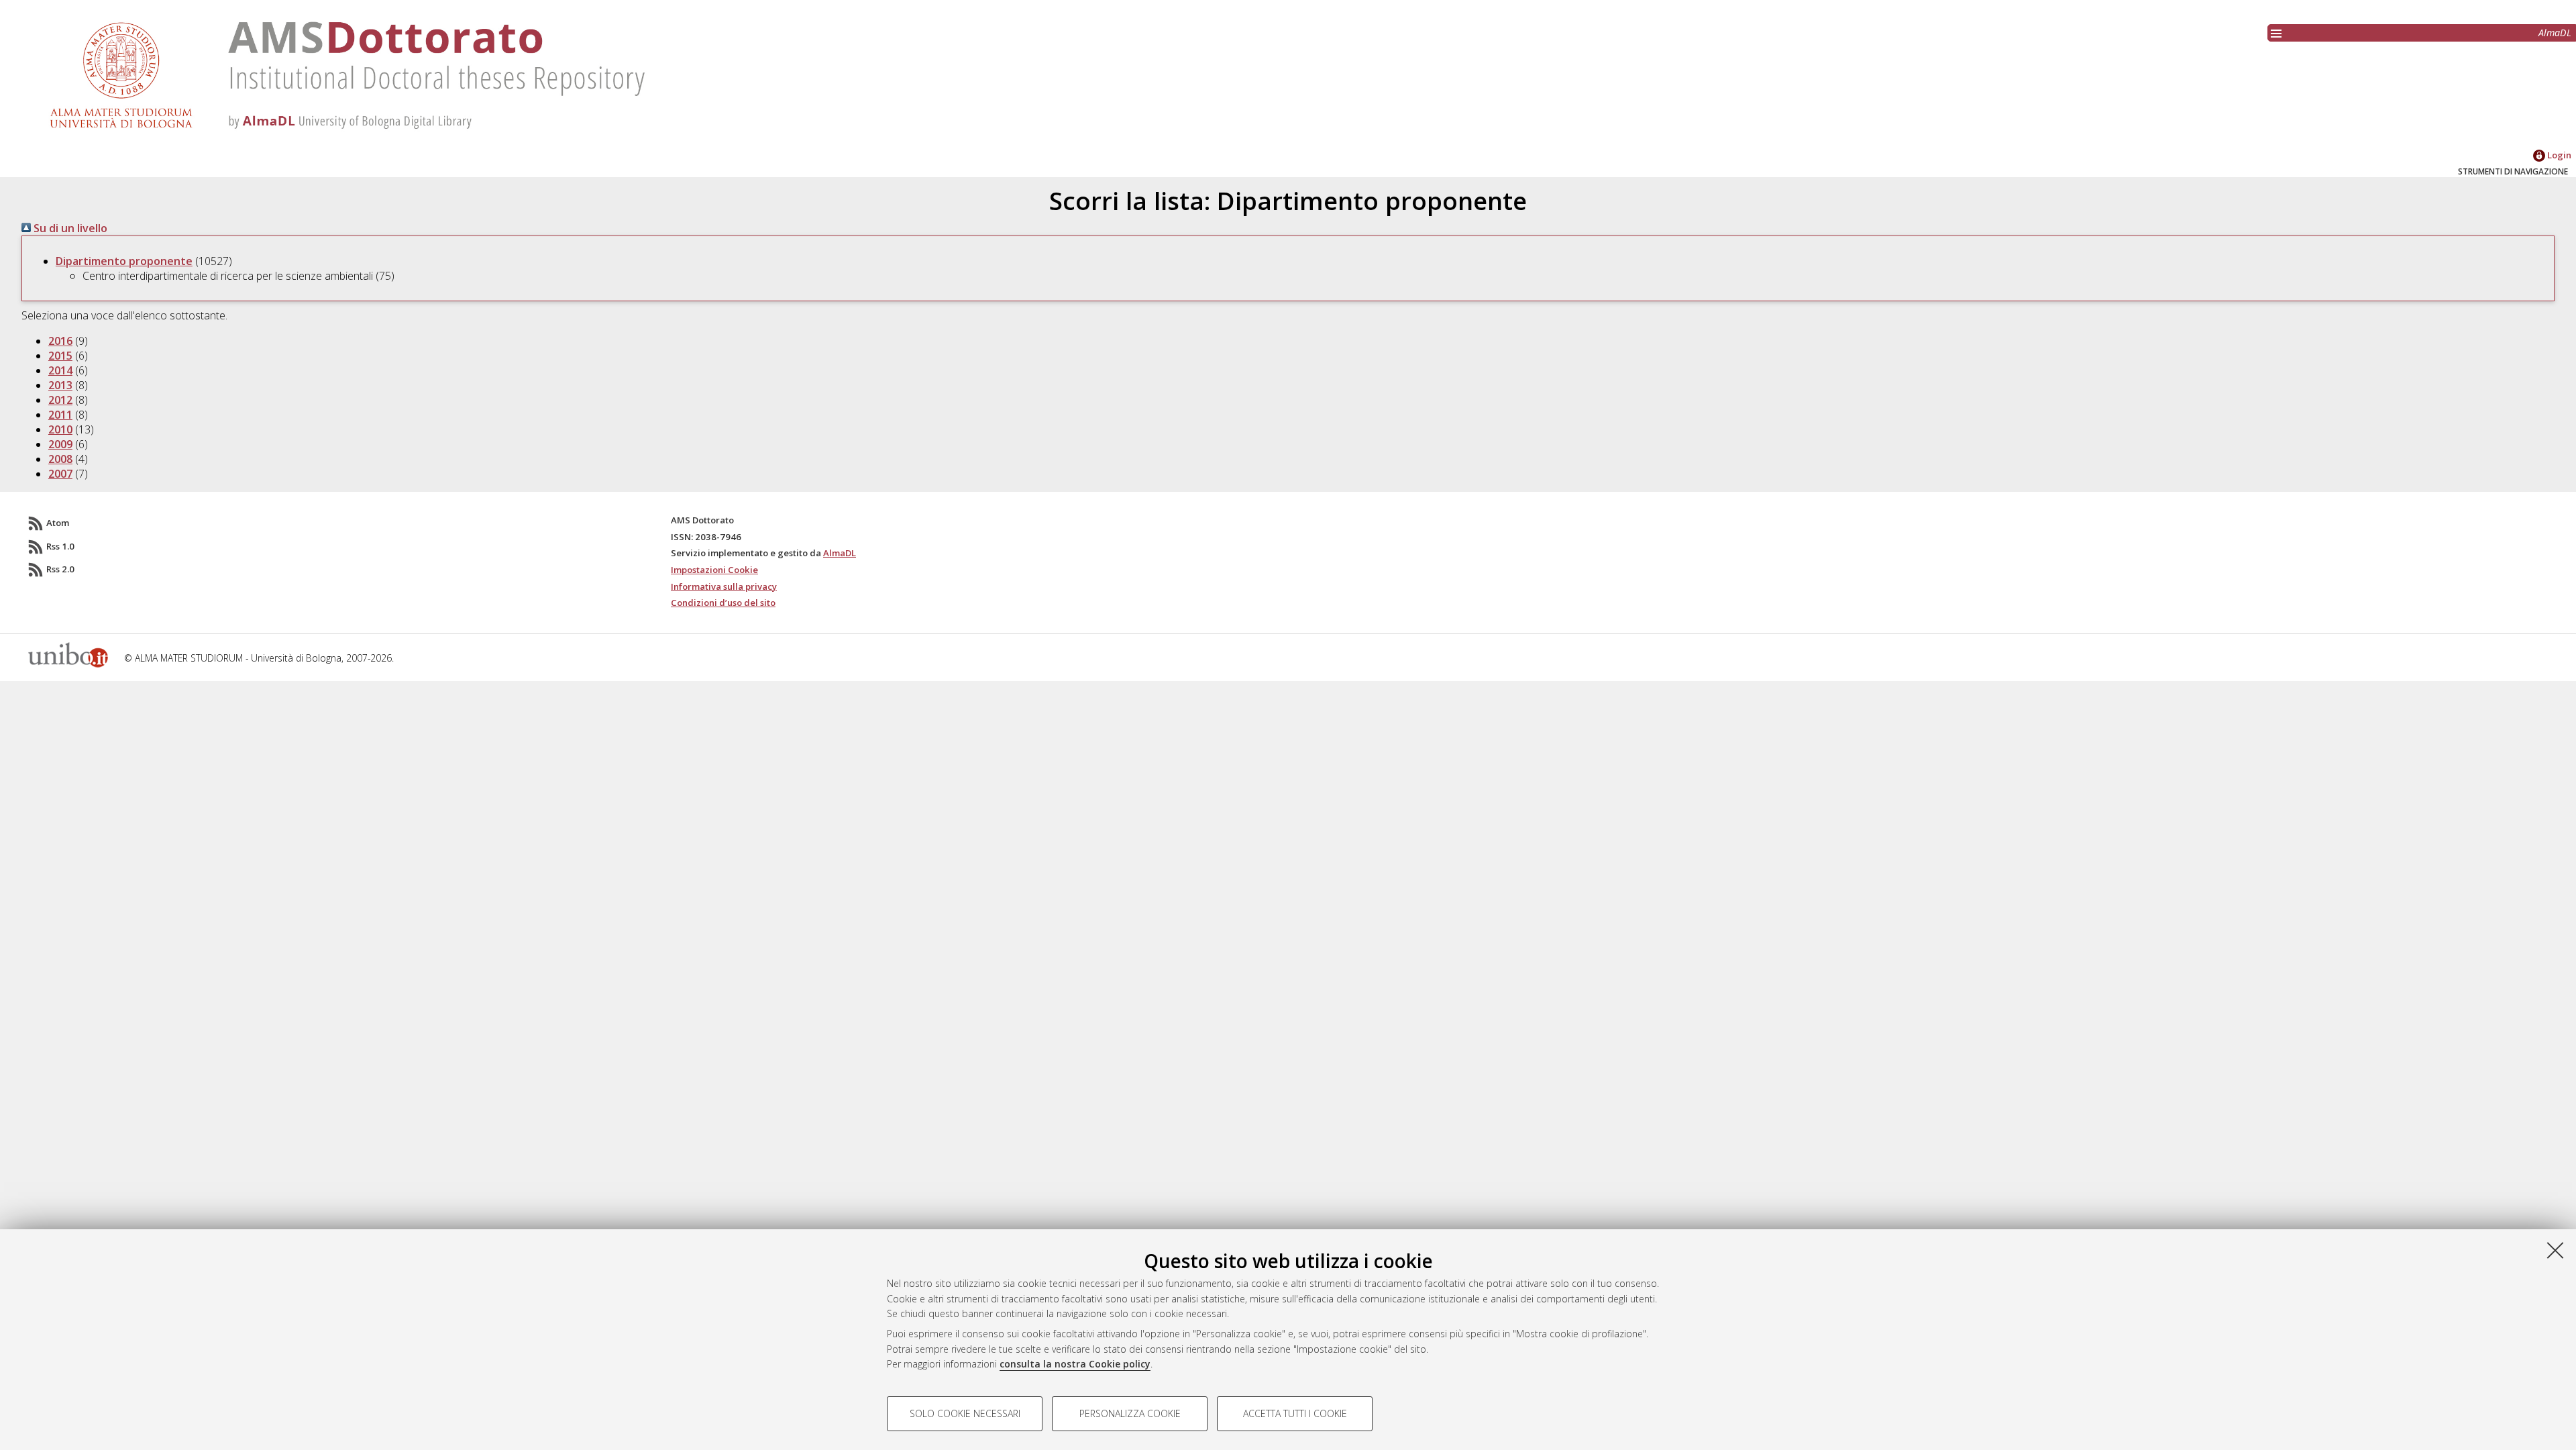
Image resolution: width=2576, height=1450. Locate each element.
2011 (60, 415)
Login (2558, 155)
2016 (60, 341)
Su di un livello (69, 228)
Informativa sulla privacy (724, 586)
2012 (60, 400)
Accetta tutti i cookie (1295, 1413)
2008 (60, 459)
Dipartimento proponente (124, 261)
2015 (60, 356)
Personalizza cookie (1130, 1413)
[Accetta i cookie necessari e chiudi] (2555, 1250)
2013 (60, 385)
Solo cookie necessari (965, 1413)
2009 (60, 444)
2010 (60, 429)
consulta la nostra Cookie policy (1075, 1364)
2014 (60, 370)
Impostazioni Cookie (714, 570)
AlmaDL (2555, 33)
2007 (60, 474)
